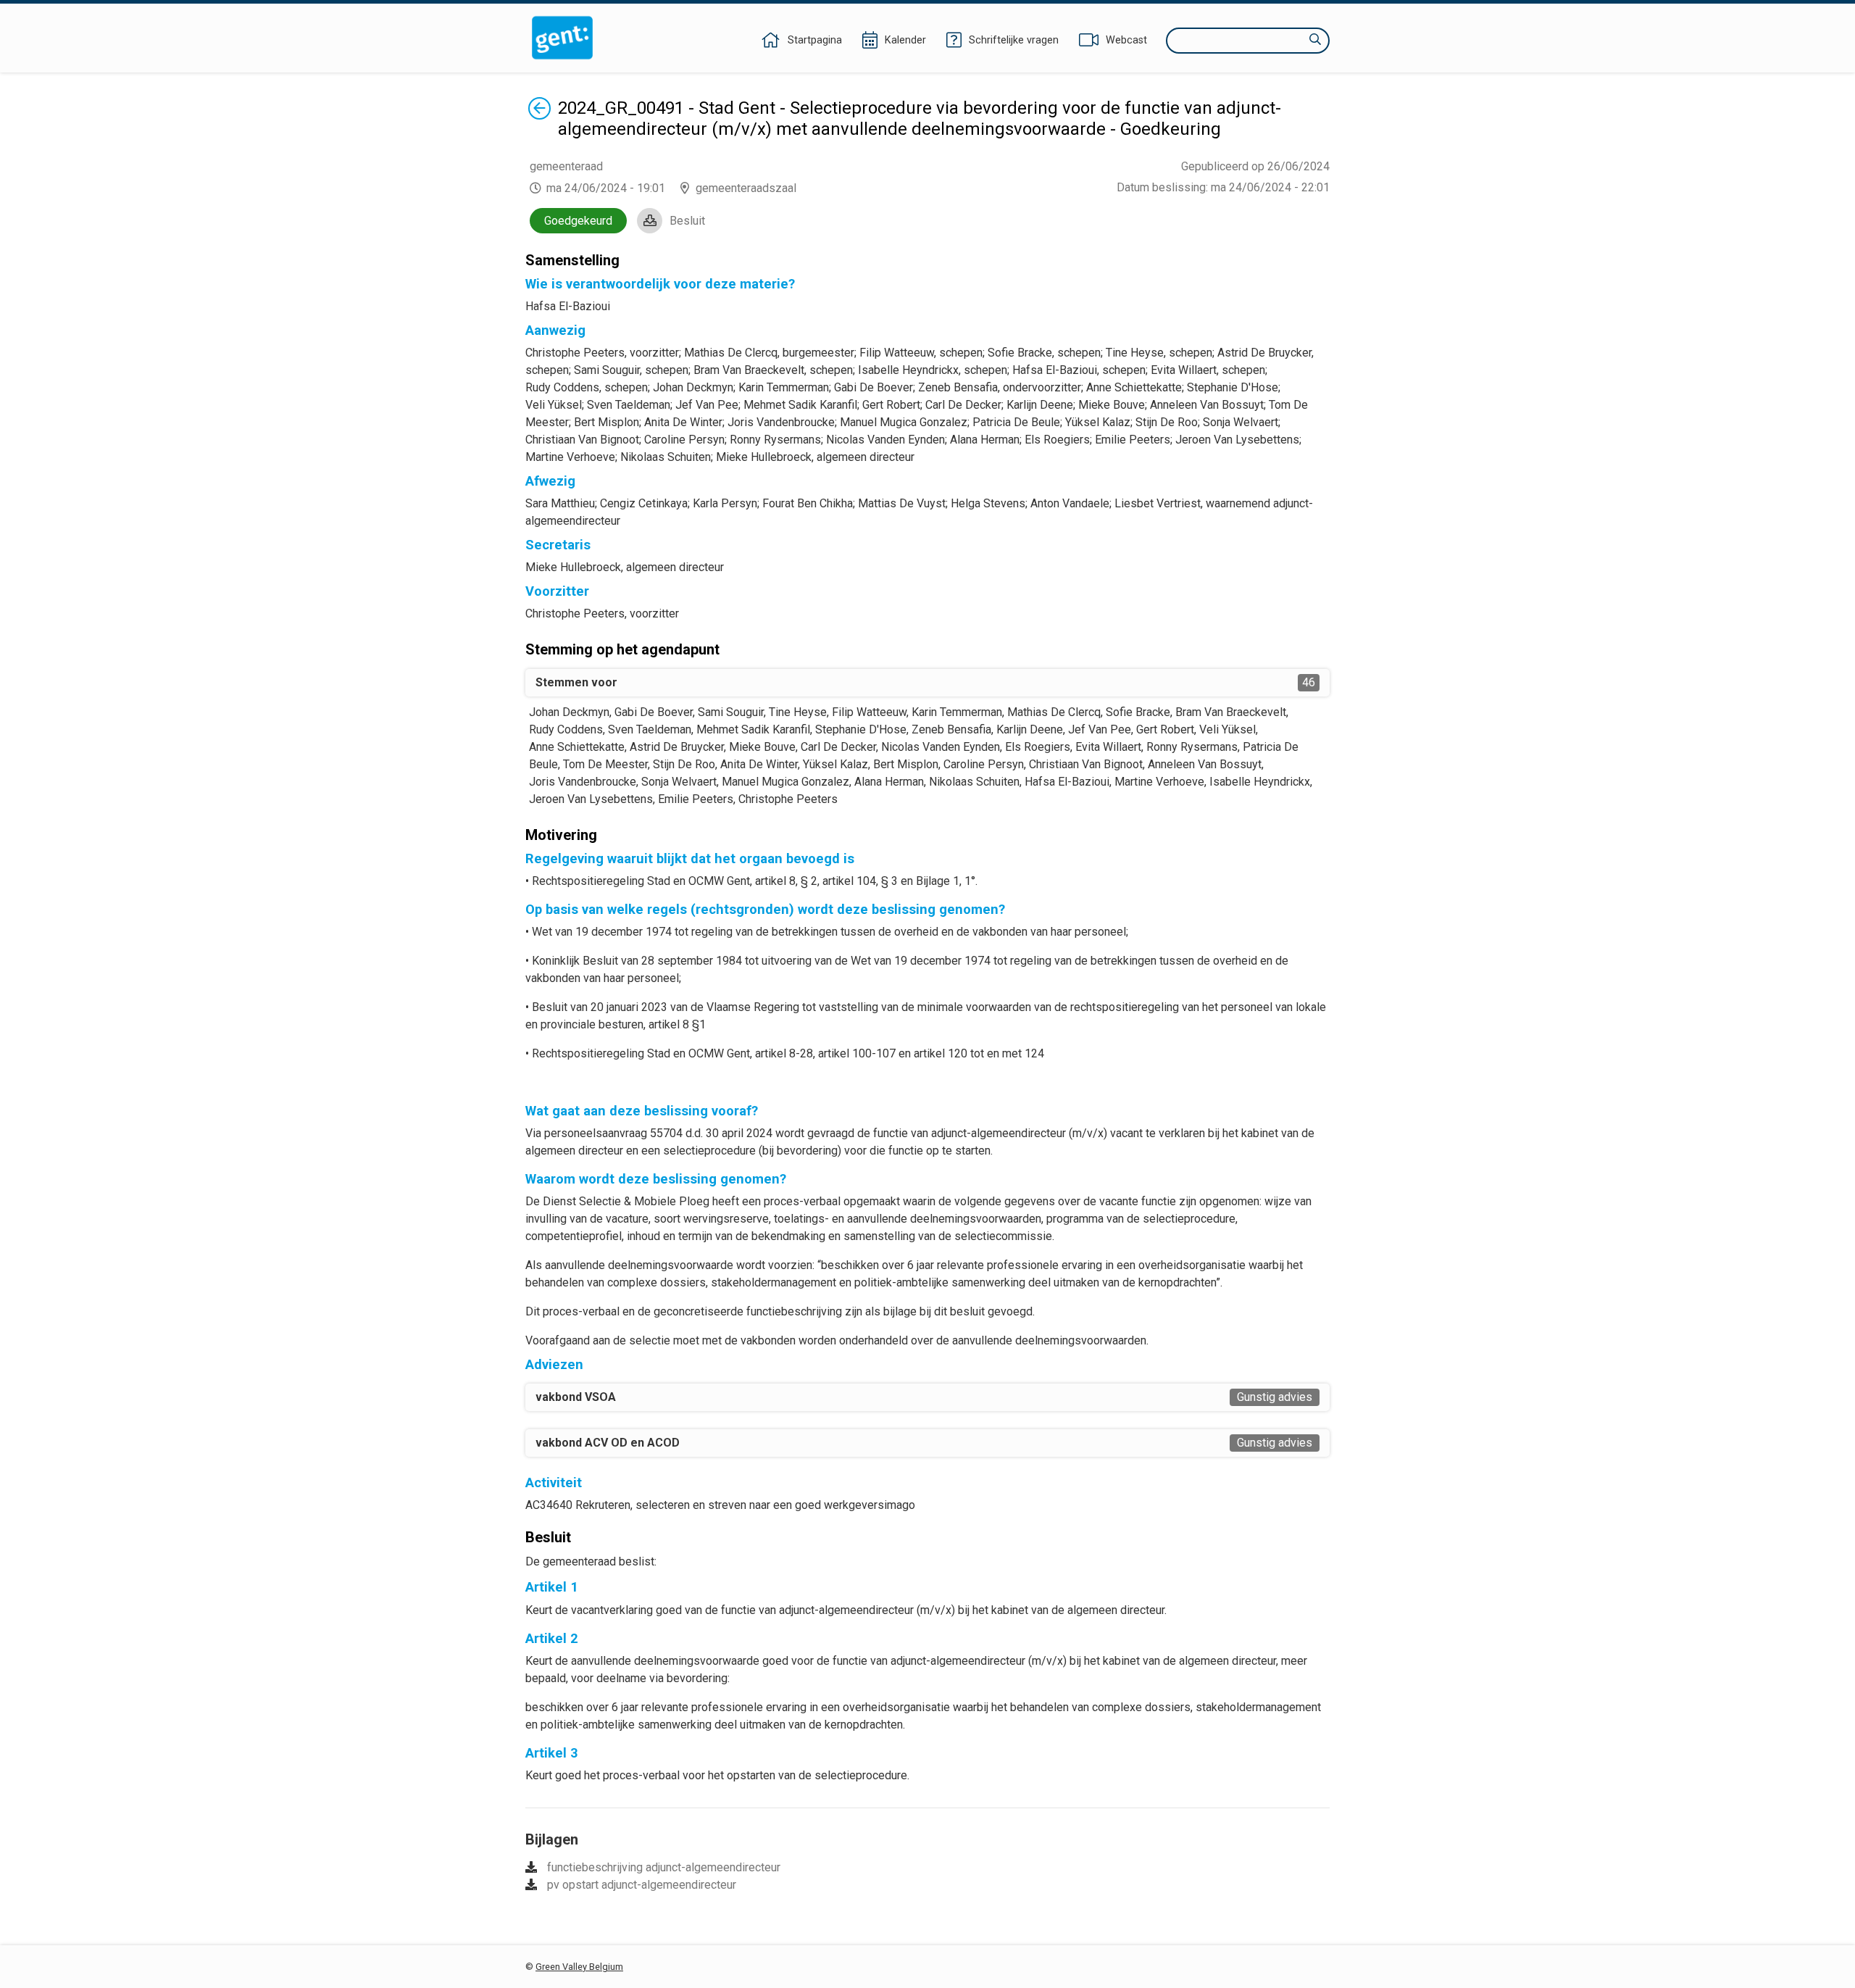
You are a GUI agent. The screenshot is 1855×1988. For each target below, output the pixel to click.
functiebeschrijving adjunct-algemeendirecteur (664, 1867)
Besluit (687, 221)
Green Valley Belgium (579, 1967)
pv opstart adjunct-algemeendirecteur (642, 1885)
